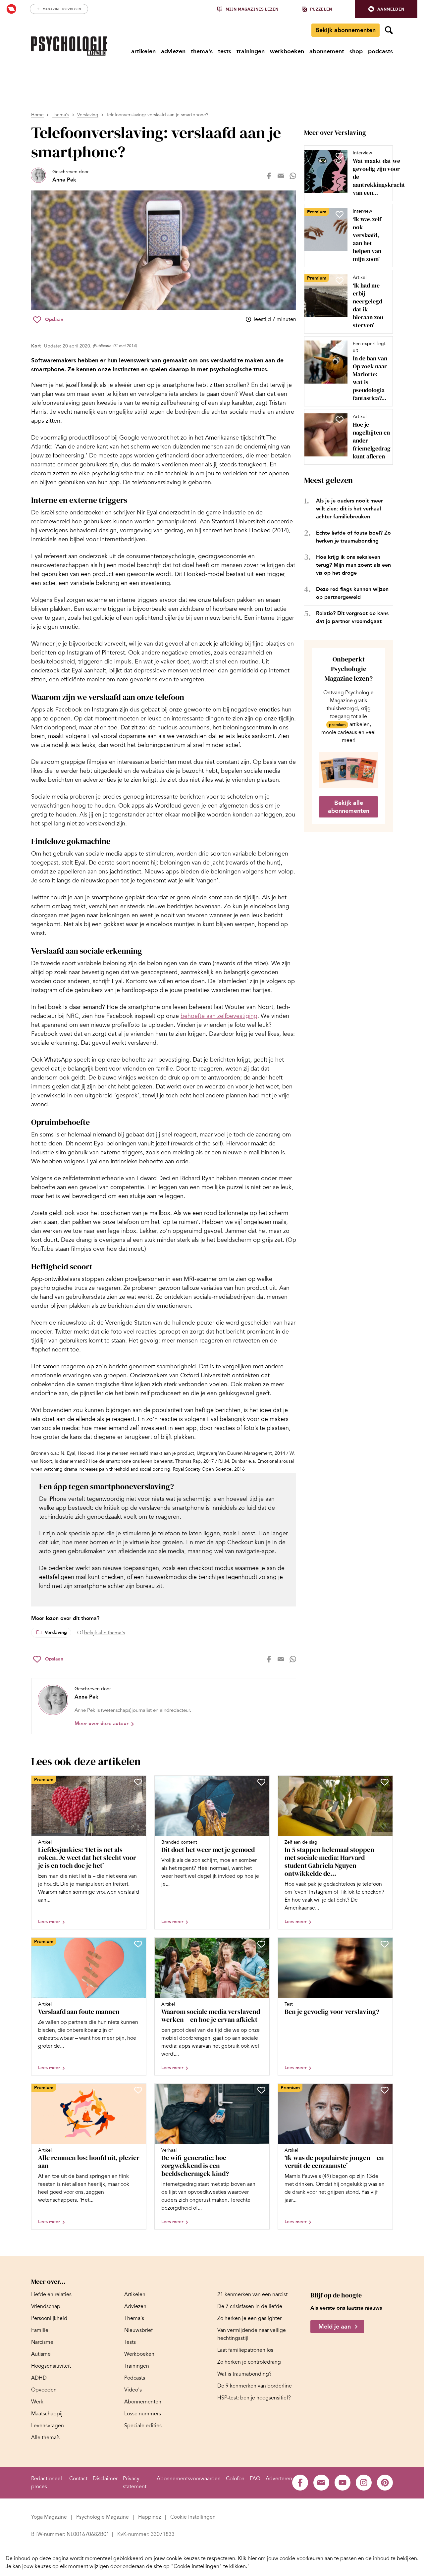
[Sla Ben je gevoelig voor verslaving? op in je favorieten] (385, 1944)
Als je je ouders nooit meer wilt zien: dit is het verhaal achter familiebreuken (349, 509)
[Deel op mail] (281, 176)
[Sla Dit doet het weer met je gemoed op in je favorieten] (261, 1782)
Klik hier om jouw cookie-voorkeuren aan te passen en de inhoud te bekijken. (328, 2558)
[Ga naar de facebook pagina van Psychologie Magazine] (300, 2483)
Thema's (60, 115)
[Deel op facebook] (269, 176)
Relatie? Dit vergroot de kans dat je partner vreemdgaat (352, 617)
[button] (386, 9)
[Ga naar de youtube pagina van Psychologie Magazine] (343, 2483)
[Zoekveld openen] (389, 30)
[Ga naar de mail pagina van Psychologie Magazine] (321, 2483)
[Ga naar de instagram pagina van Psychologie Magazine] (364, 2483)
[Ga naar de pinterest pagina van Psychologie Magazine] (385, 2483)
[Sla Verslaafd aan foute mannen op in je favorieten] (138, 1944)
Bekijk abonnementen (345, 30)
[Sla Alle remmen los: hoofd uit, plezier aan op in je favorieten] (138, 2090)
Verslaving (88, 115)
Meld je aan (335, 2327)
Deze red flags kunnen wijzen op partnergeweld (352, 593)
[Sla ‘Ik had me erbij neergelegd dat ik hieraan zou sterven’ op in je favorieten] (340, 281)
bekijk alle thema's (105, 1633)
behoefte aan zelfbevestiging (219, 1016)
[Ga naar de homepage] (69, 46)
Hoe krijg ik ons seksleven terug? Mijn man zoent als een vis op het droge (353, 565)
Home (37, 115)
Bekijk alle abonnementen (349, 807)
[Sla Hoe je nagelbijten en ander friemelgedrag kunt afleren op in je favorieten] (340, 420)
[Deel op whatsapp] (293, 176)
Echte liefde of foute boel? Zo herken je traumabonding (353, 537)
